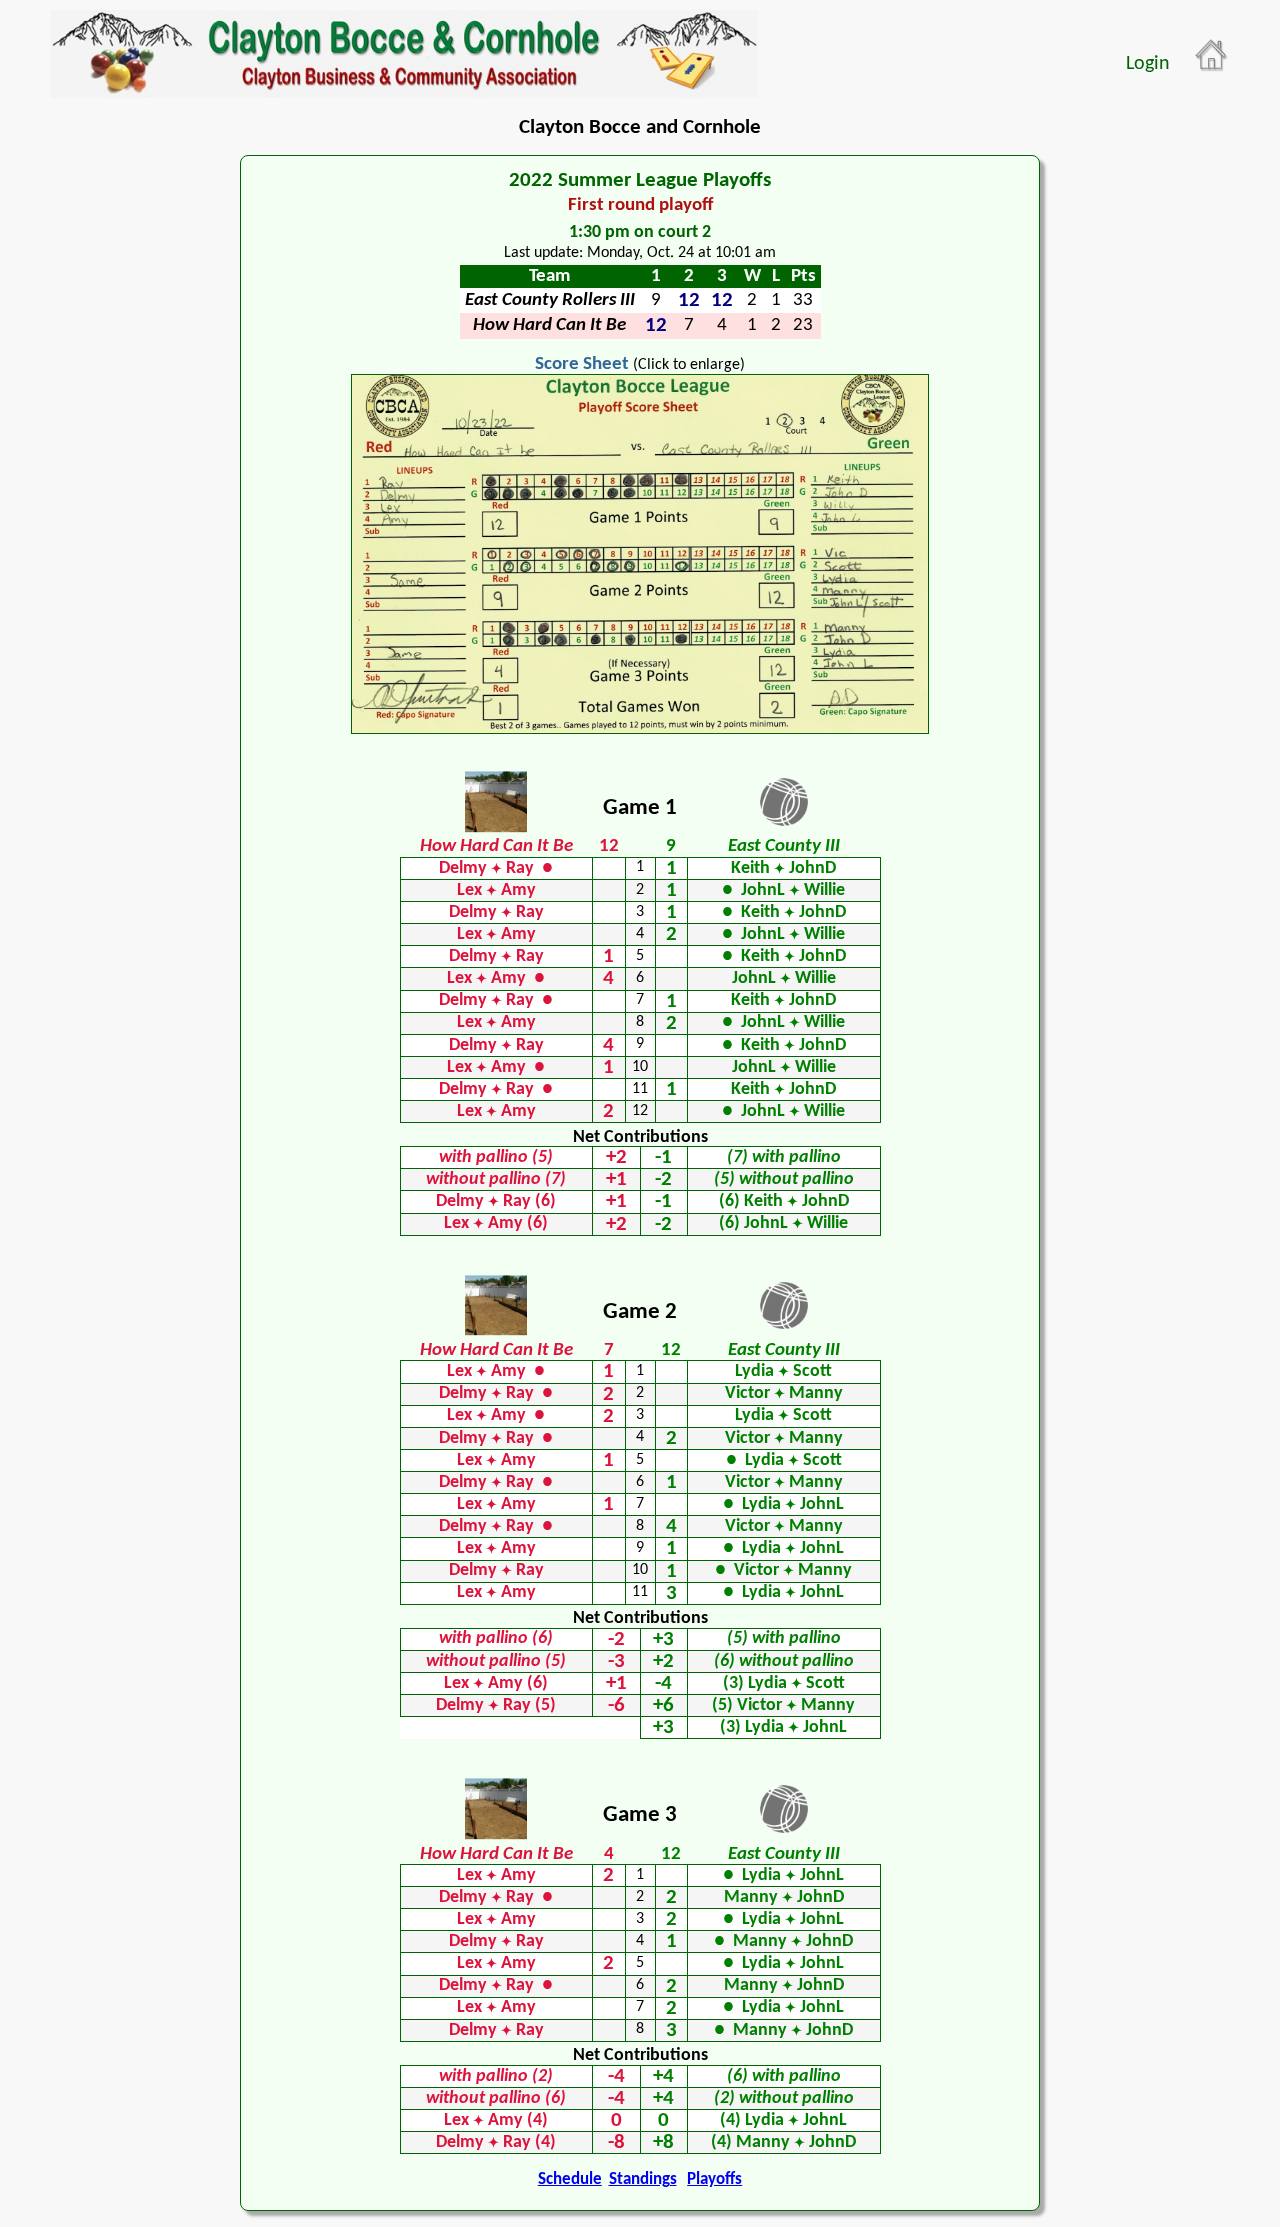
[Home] (1212, 56)
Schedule (570, 2179)
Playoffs (714, 2179)
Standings (643, 2179)
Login (1148, 64)
